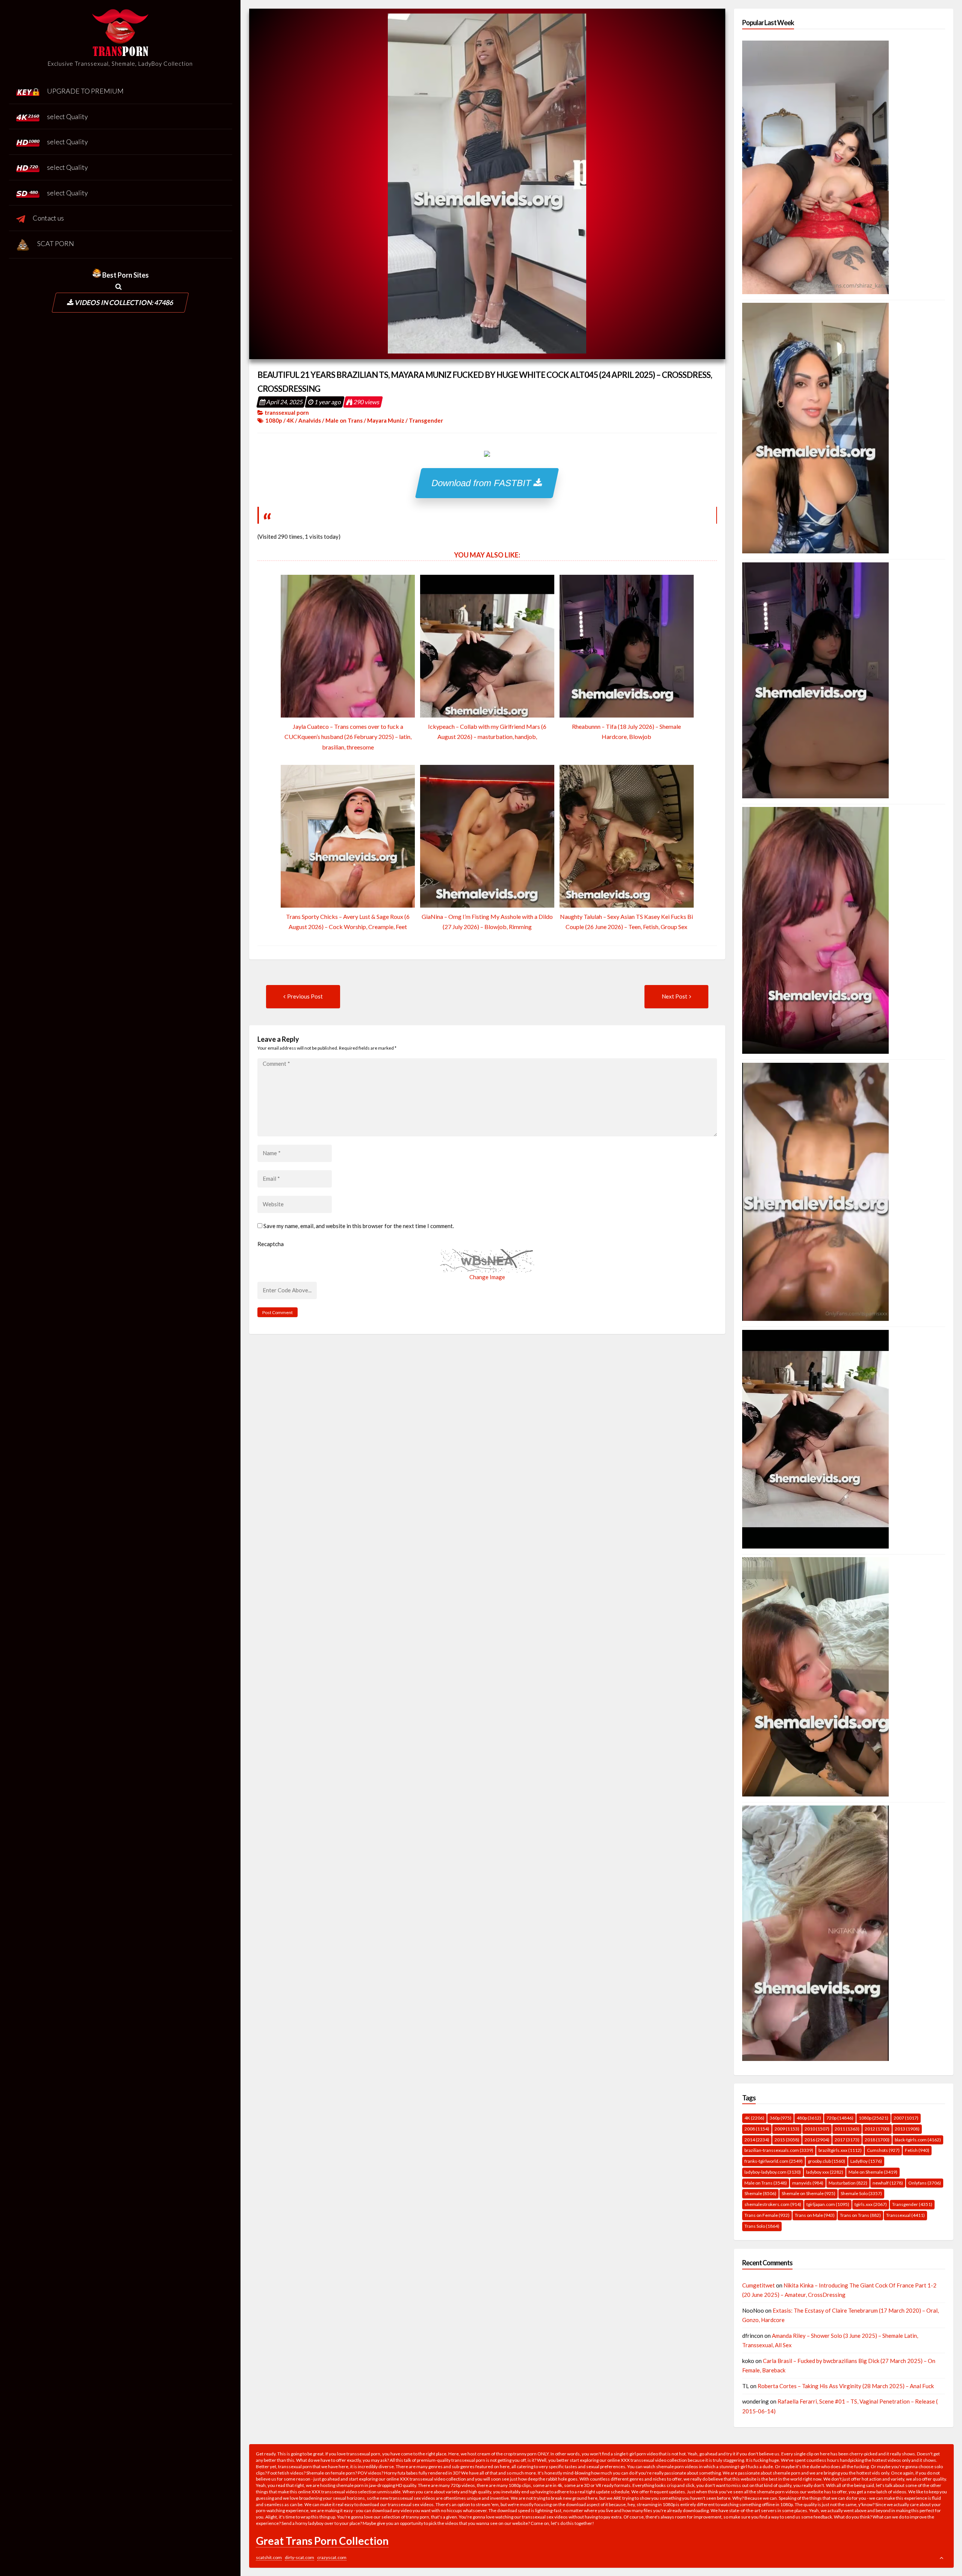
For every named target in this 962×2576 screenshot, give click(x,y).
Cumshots (883, 2150)
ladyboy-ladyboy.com (773, 2172)
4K (290, 420)
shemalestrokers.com (773, 2204)
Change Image (487, 1277)
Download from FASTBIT (483, 483)
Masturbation (848, 2183)
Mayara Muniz (386, 420)
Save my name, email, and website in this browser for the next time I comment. (359, 1226)
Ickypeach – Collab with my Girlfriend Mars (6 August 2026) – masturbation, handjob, (487, 731)
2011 (847, 2129)
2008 (757, 2129)
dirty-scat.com (299, 2557)
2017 (847, 2140)
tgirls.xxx (871, 2204)
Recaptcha (271, 1244)
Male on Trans (344, 420)
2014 (757, 2140)
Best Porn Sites (125, 275)
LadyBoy (866, 2161)
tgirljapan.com (828, 2204)
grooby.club (827, 2161)
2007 (906, 2118)
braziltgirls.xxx (840, 2150)
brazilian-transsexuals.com (779, 2150)
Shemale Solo (861, 2193)
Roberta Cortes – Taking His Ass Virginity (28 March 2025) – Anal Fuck (846, 2386)
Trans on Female (767, 2215)
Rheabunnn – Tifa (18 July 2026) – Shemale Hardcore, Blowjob (626, 731)
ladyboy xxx (825, 2172)
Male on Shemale (873, 2172)
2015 (787, 2140)
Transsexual (905, 2215)
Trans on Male (815, 2215)
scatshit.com (269, 2557)
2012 (877, 2129)
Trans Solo (762, 2226)
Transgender (426, 420)
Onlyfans (925, 2183)
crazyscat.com (332, 2557)
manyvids (808, 2183)
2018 (877, 2140)
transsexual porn (287, 412)
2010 (817, 2129)
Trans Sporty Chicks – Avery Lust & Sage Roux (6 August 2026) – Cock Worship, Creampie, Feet (348, 922)
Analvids (310, 420)
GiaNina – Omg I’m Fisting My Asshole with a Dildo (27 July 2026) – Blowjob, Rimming (487, 922)
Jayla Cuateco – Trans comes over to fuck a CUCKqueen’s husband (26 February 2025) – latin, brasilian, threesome (348, 737)
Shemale (760, 2193)
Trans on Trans (860, 2215)
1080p (274, 420)
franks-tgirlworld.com (774, 2161)
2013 (907, 2129)
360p (780, 2118)
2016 (817, 2140)
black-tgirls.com (918, 2140)
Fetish (917, 2150)
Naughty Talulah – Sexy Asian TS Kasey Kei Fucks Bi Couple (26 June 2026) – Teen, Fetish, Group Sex (626, 922)
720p (840, 2118)
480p (809, 2118)
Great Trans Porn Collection (322, 2541)
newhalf (888, 2183)
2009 (787, 2129)
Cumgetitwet (759, 2285)
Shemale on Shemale (808, 2193)
